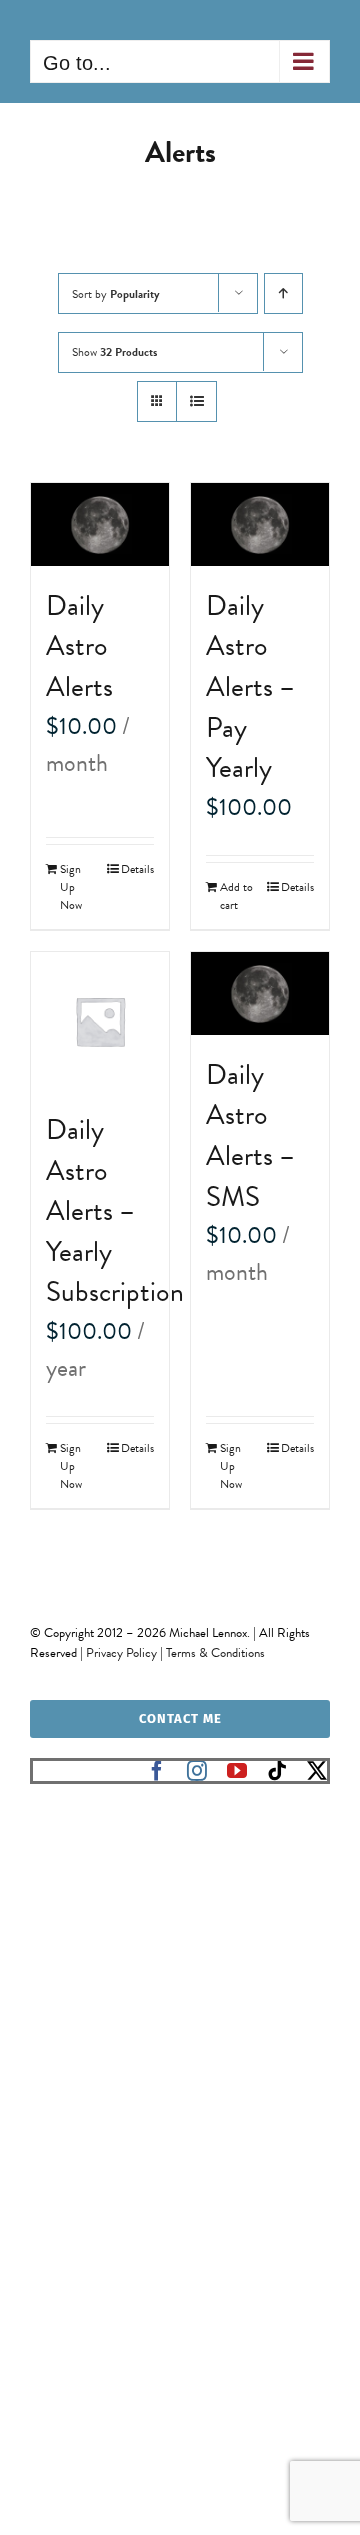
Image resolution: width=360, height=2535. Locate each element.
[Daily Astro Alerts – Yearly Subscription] (100, 1021)
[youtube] (237, 1771)
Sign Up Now (71, 887)
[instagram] (197, 1771)
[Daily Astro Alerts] (100, 524)
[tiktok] (277, 1771)
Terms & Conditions (215, 1653)
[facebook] (157, 1771)
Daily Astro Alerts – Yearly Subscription (115, 1210)
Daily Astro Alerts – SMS (250, 1135)
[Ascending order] (283, 293)
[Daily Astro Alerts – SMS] (260, 993)
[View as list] (196, 401)
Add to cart (236, 896)
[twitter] (317, 1771)
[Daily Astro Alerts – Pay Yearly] (260, 524)
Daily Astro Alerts (79, 646)
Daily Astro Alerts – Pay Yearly (250, 686)
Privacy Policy (121, 1653)
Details (137, 869)
